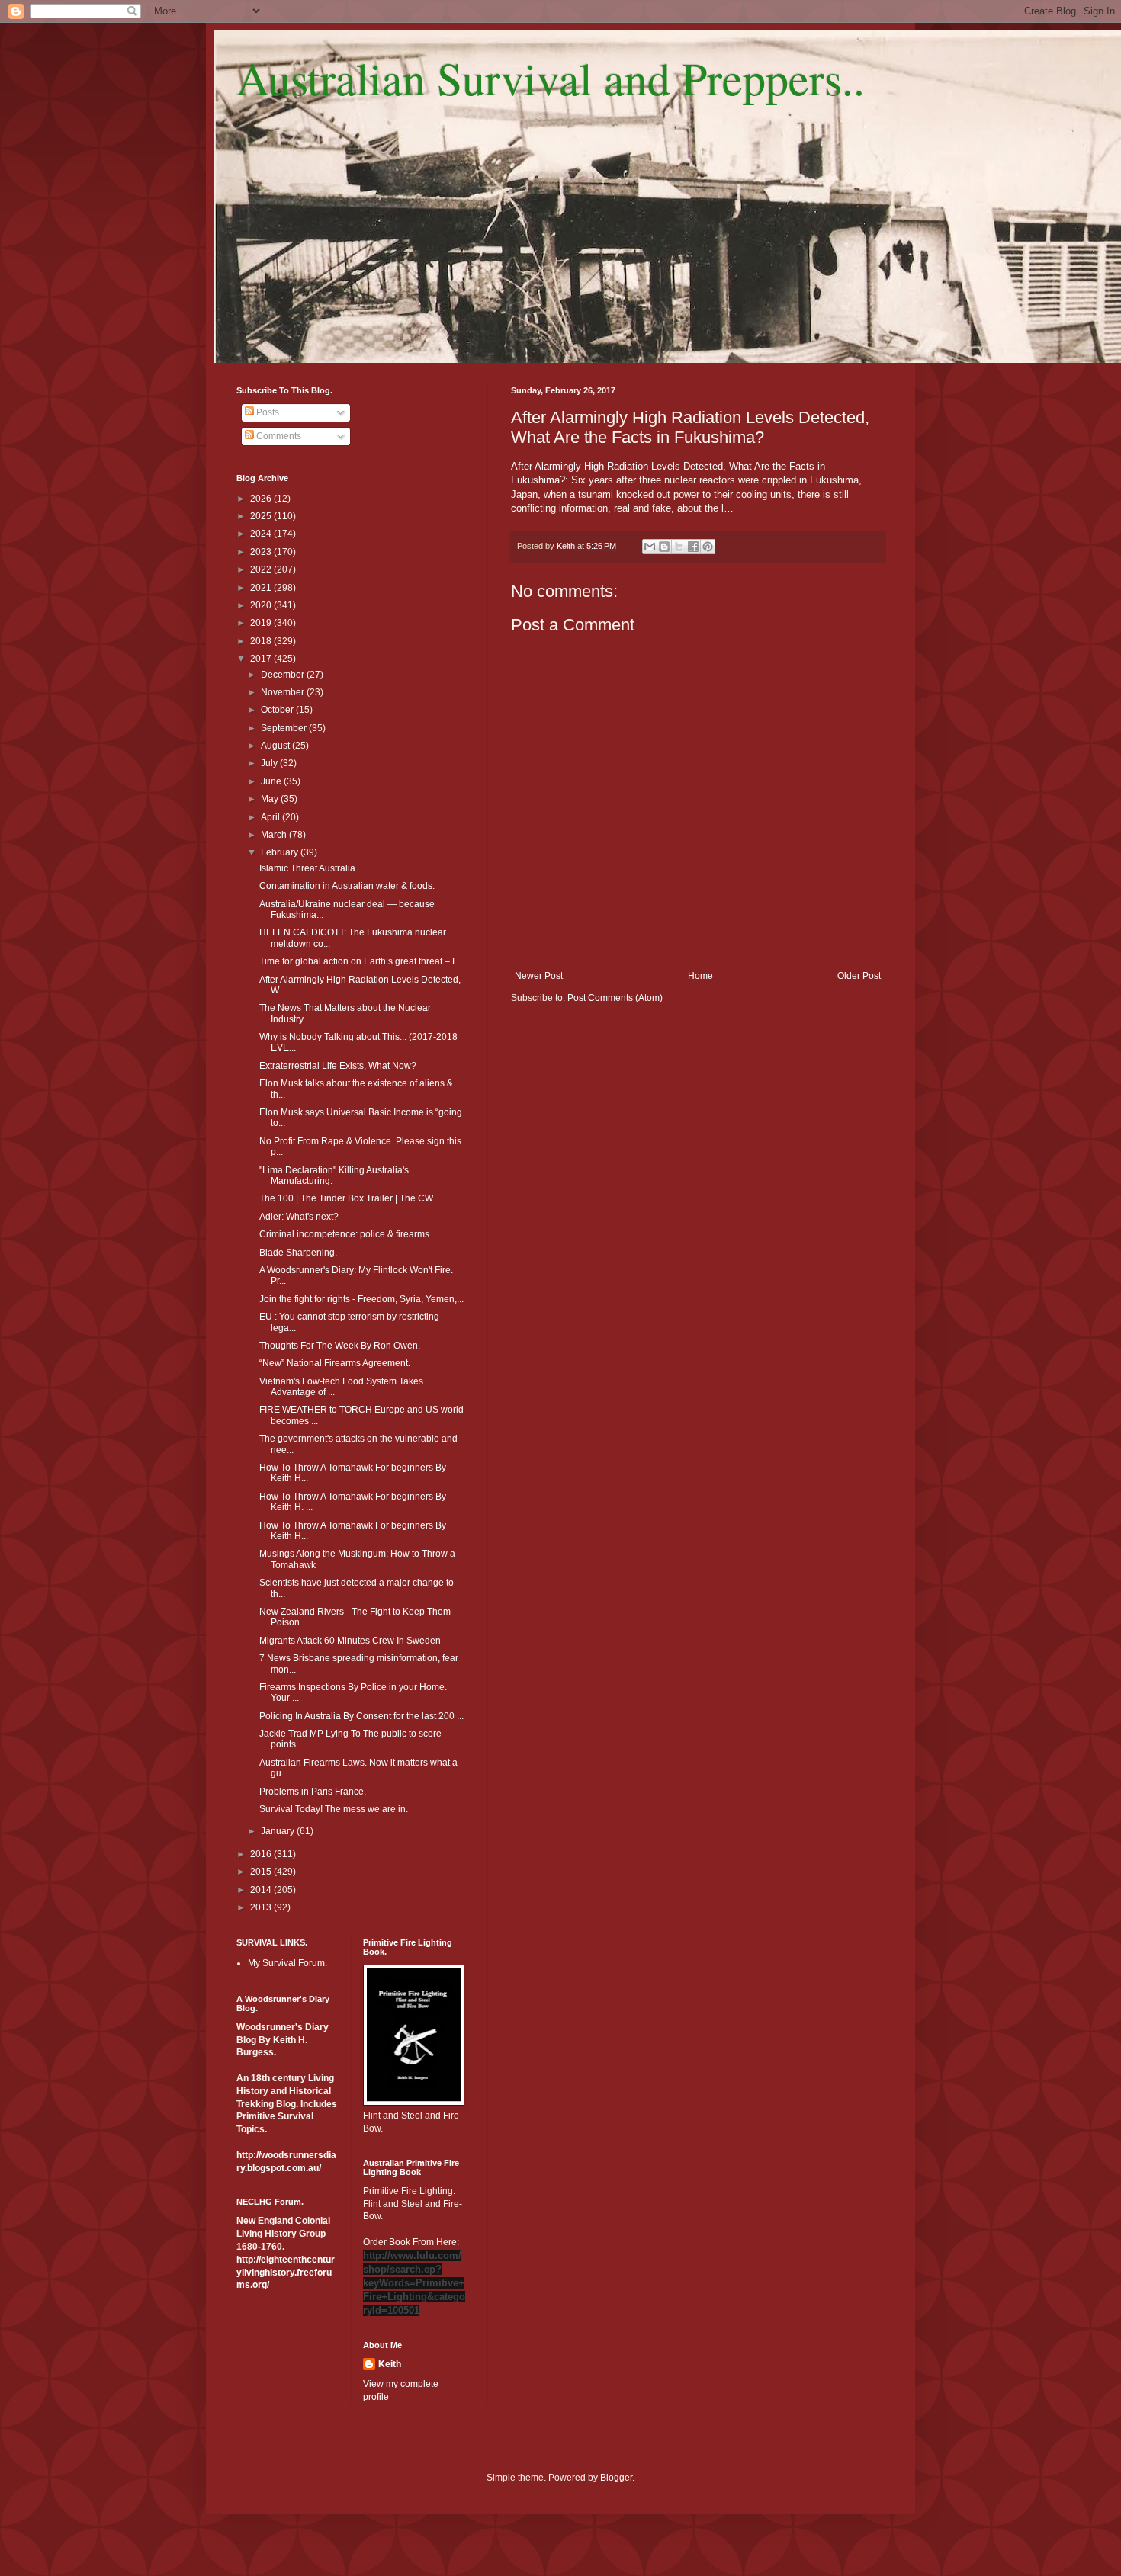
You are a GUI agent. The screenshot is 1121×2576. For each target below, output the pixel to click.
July (270, 763)
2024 (262, 534)
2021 (262, 588)
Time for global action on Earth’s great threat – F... (361, 961)
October (278, 710)
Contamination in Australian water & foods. (347, 886)
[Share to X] (679, 547)
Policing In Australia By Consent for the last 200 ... (361, 1716)
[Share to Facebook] (693, 547)
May (271, 799)
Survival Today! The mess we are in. (334, 1809)
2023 (262, 552)
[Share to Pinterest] (708, 547)
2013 (262, 1907)
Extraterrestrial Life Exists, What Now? (338, 1066)
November (284, 692)
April (271, 817)
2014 (262, 1890)
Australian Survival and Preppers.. (551, 78)
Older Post (859, 976)
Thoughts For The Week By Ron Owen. (340, 1346)
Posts (267, 412)
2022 (262, 569)
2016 (262, 1854)
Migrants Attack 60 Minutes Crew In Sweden (350, 1641)
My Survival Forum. (287, 1963)
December (284, 675)
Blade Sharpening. (298, 1253)
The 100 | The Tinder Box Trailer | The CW (346, 1198)
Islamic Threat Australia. (308, 868)
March (275, 835)
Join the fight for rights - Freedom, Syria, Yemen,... (361, 1299)
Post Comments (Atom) (615, 998)
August (276, 746)
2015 (262, 1872)
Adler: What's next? (299, 1217)
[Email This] (650, 547)
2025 (262, 516)
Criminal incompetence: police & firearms (344, 1234)
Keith (390, 2364)
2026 (262, 499)
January (279, 1831)
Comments (278, 436)
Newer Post (539, 976)
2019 (262, 623)
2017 (262, 659)
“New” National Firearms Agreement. (335, 1363)
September (285, 728)
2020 (262, 605)
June (272, 781)
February (281, 852)
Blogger (616, 2478)
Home (700, 976)
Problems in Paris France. (313, 1792)
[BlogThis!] (664, 547)
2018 (262, 641)
